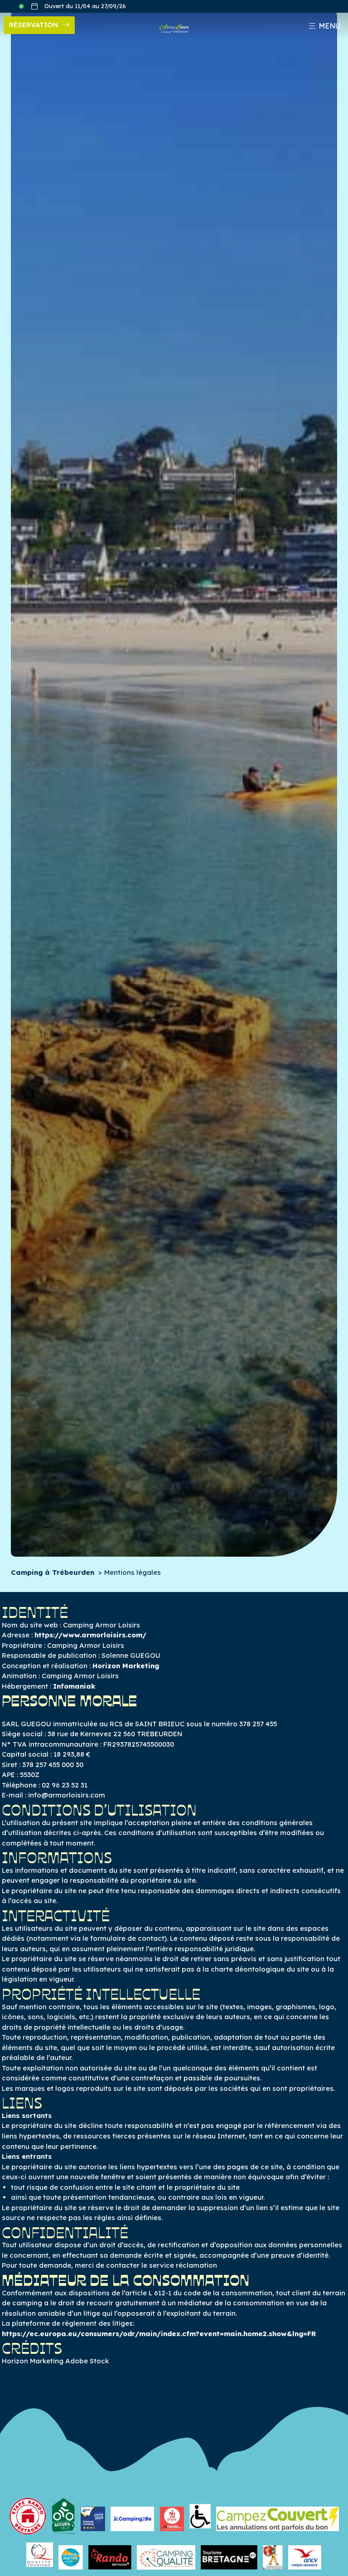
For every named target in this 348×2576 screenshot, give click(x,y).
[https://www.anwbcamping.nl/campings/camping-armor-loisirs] (93, 2516)
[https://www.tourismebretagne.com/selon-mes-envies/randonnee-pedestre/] (110, 2555)
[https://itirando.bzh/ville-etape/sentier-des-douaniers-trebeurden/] (172, 2516)
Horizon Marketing (126, 1666)
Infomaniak (74, 1686)
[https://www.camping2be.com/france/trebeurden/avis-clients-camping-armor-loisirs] (132, 2516)
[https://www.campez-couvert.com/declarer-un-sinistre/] (278, 2516)
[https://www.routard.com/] (273, 2555)
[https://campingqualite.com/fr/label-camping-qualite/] (166, 2555)
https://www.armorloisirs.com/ (90, 1635)
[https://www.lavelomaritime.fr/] (71, 2555)
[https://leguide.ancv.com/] (305, 2555)
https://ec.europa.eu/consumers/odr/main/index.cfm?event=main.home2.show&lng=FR (159, 2334)
